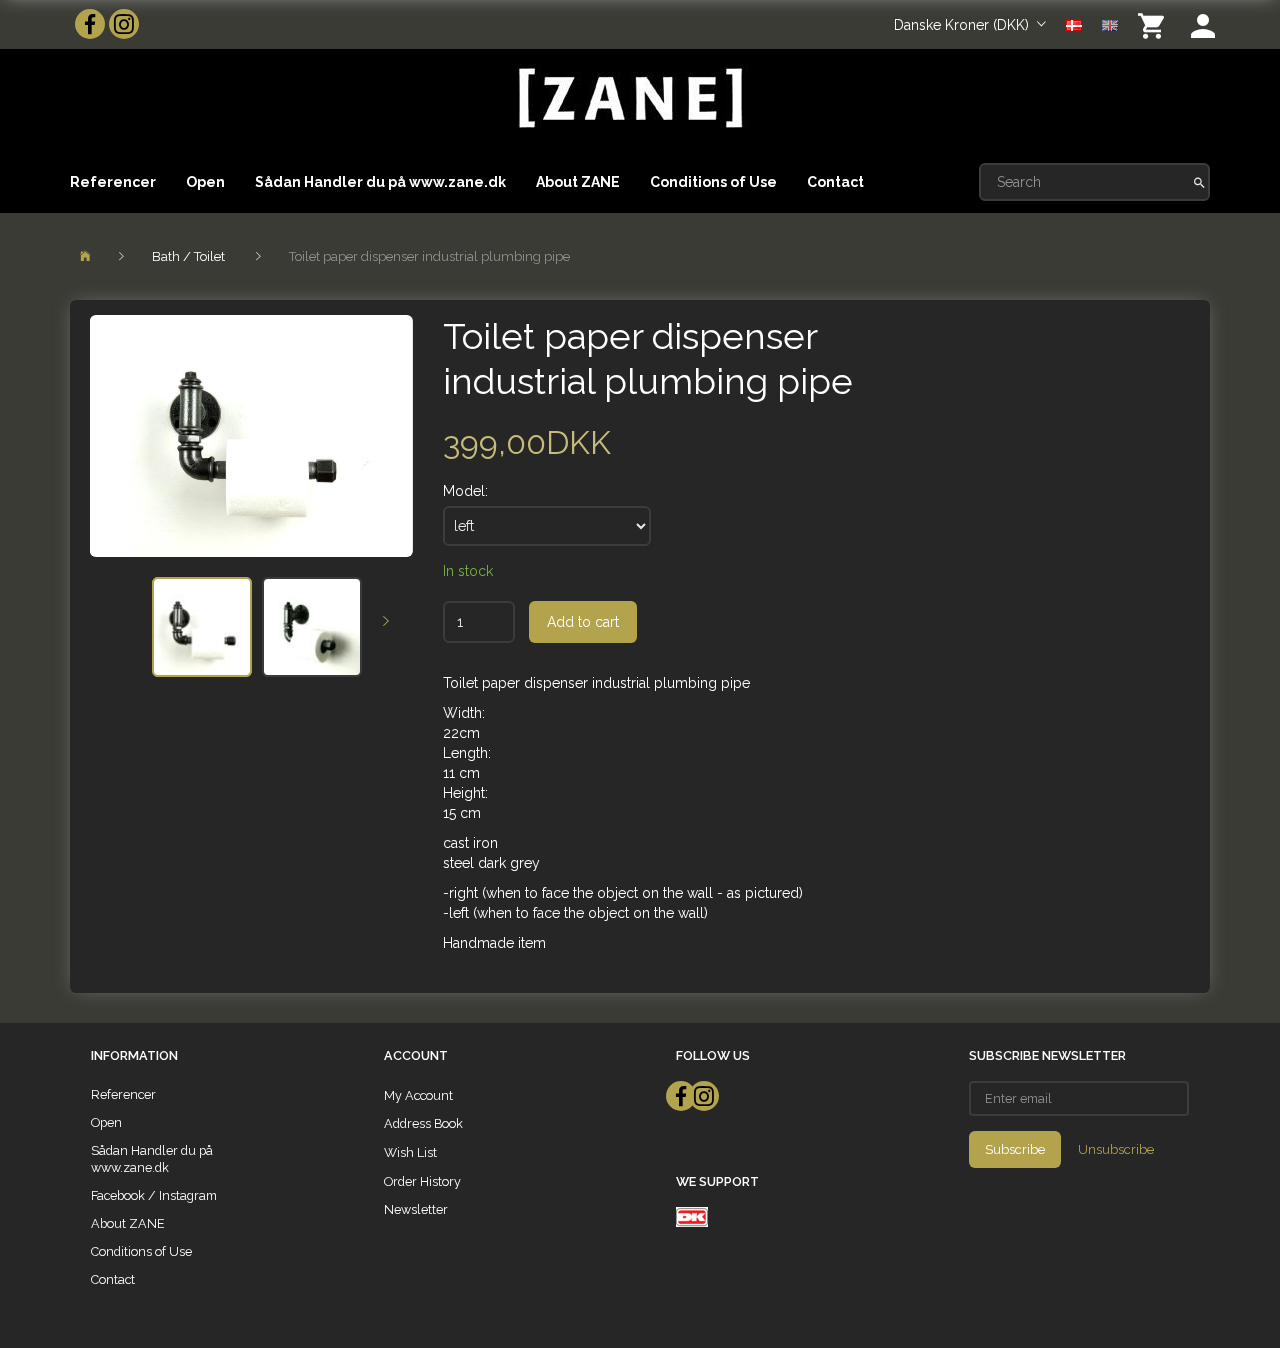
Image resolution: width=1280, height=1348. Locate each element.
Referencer (113, 182)
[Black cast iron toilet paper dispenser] (251, 436)
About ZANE (578, 182)
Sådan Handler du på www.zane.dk (380, 182)
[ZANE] (628, 98)
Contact (835, 182)
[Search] (1199, 182)
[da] (1074, 24)
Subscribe (1015, 1149)
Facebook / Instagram (154, 1195)
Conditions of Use (713, 182)
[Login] (1203, 24)
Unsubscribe (1116, 1149)
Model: (465, 491)
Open (205, 182)
